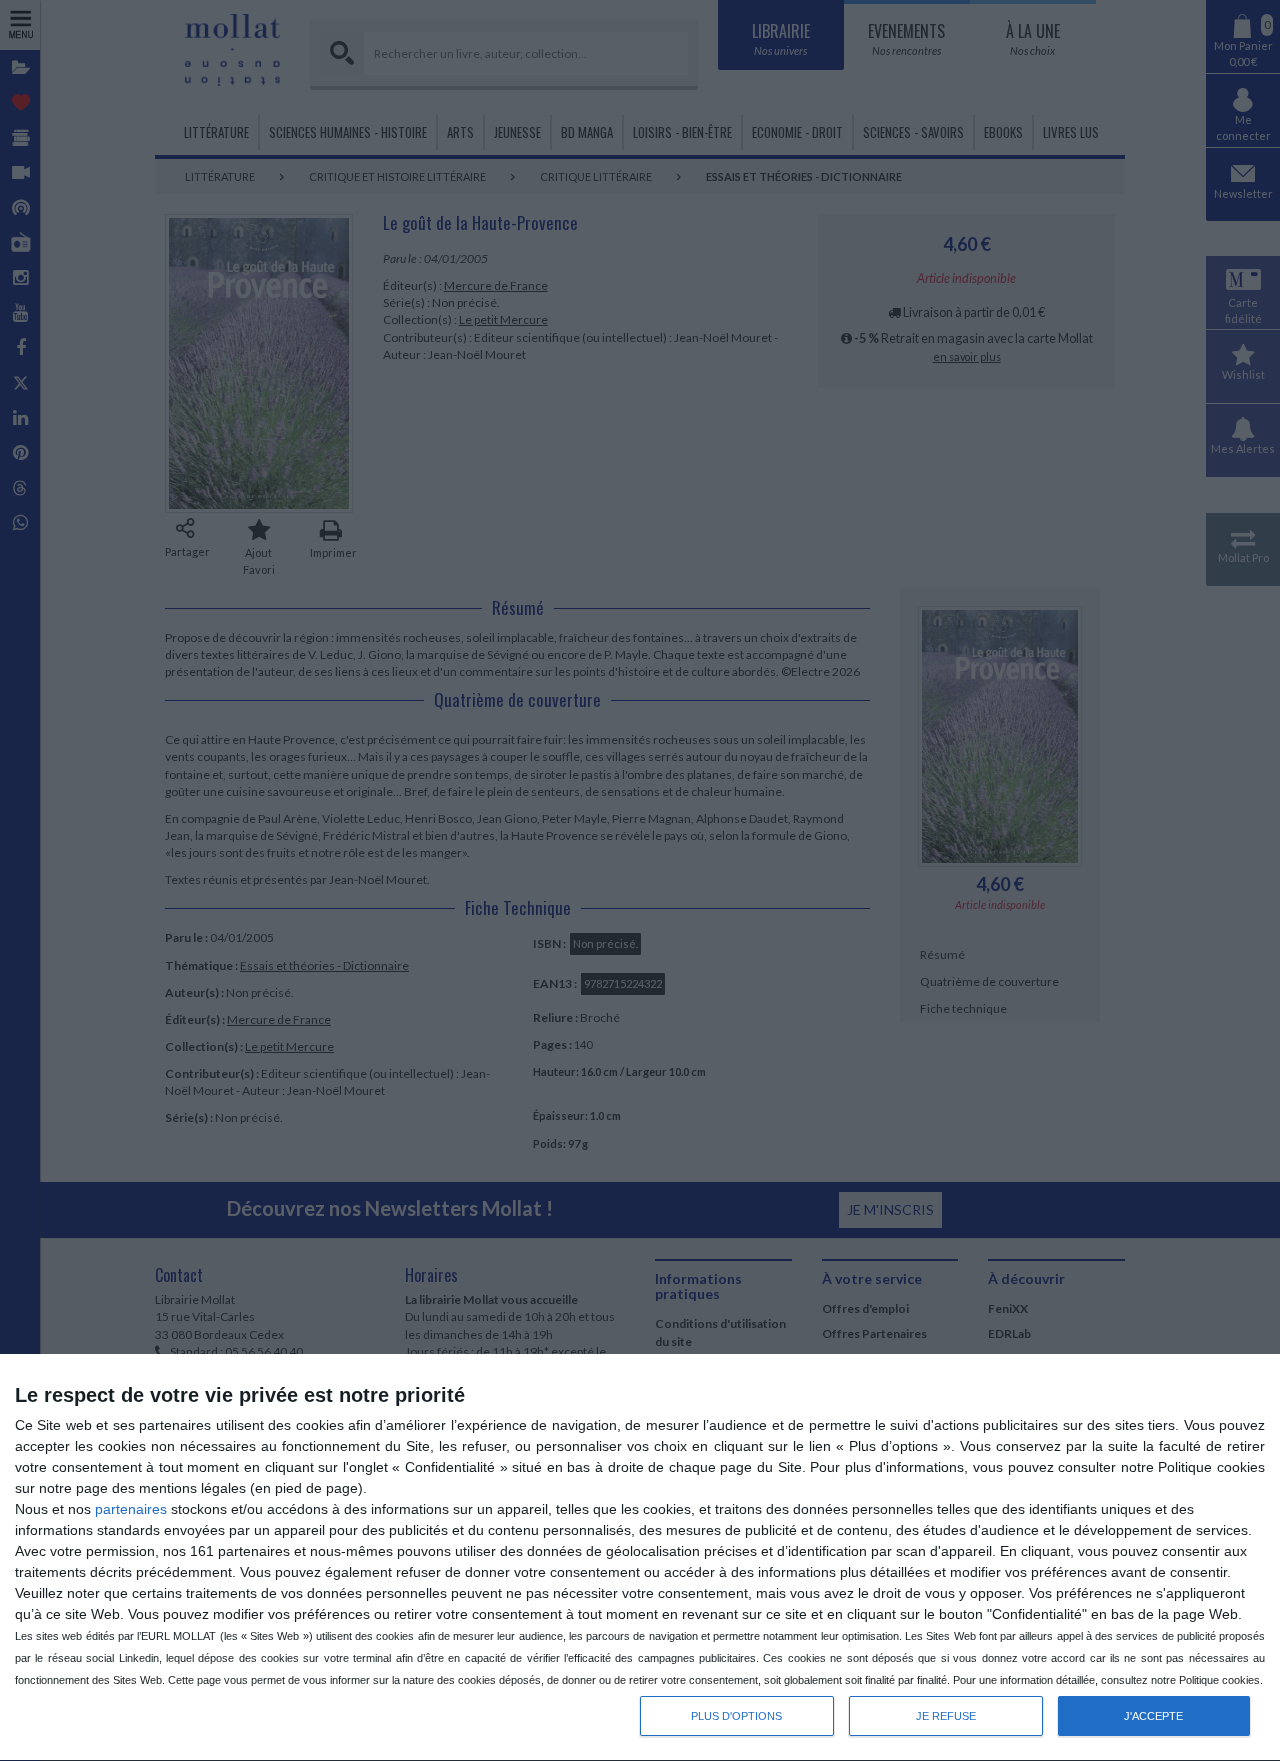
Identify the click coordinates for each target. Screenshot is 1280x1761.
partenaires (131, 1509)
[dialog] (640, 1558)
